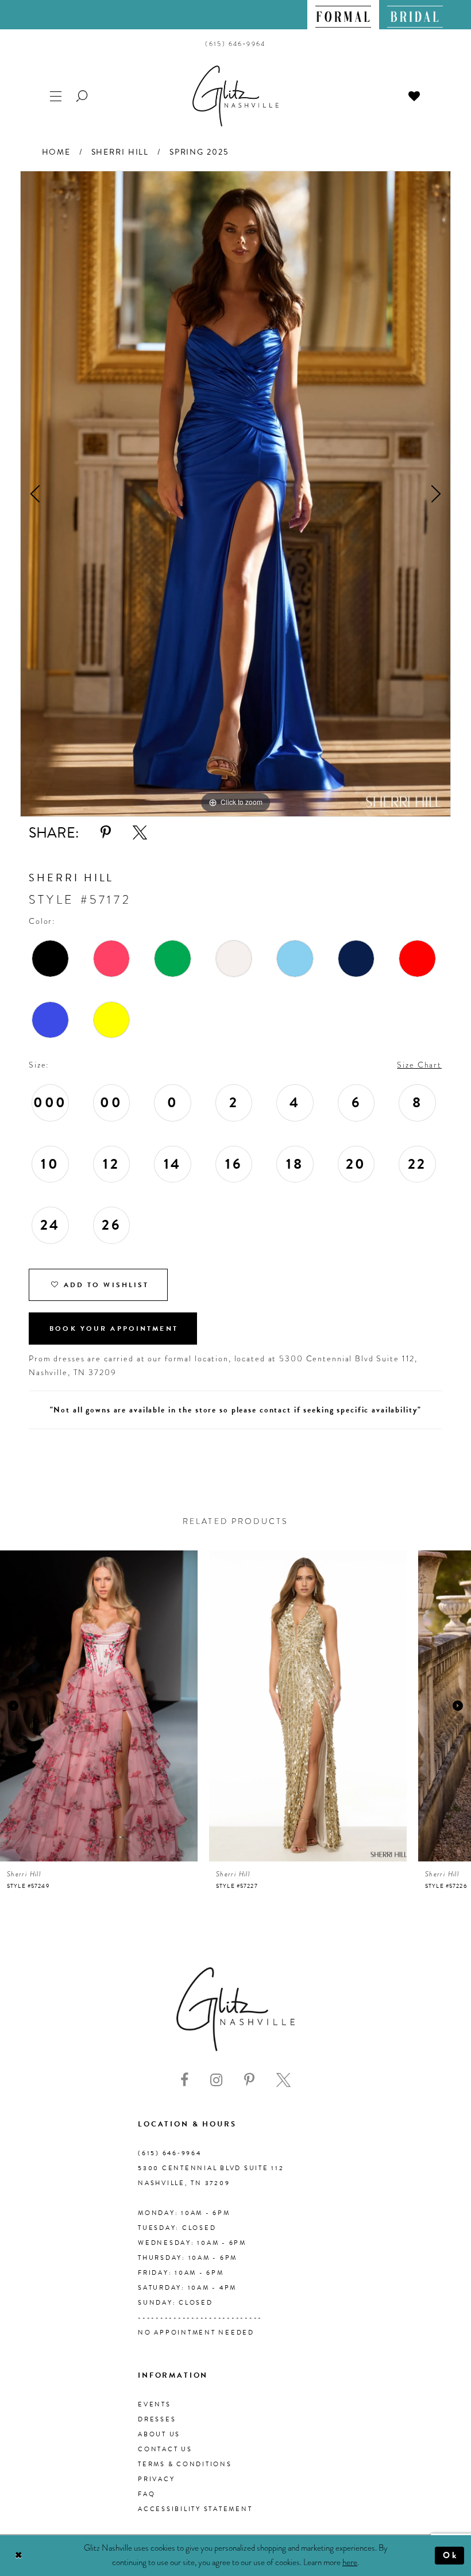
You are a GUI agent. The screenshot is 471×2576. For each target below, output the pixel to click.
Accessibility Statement (195, 2509)
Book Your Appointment (114, 1329)
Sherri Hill (120, 152)
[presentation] (99, 1706)
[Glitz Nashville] (235, 96)
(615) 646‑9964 (170, 2153)
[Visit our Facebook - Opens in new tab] (184, 2080)
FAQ (146, 2494)
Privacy (156, 2479)
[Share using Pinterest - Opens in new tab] (106, 833)
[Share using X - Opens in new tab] (140, 833)
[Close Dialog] (19, 2556)
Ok (451, 2555)
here (350, 2562)
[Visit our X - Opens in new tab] (283, 2080)
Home (56, 152)
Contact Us (165, 2449)
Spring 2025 (199, 152)
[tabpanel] (235, 494)
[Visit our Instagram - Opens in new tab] (216, 2080)
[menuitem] (343, 15)
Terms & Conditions (185, 2464)
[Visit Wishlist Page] (415, 95)
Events (155, 2404)
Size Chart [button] (419, 1065)
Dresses (157, 2419)
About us (159, 2434)
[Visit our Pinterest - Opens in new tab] (249, 2080)
